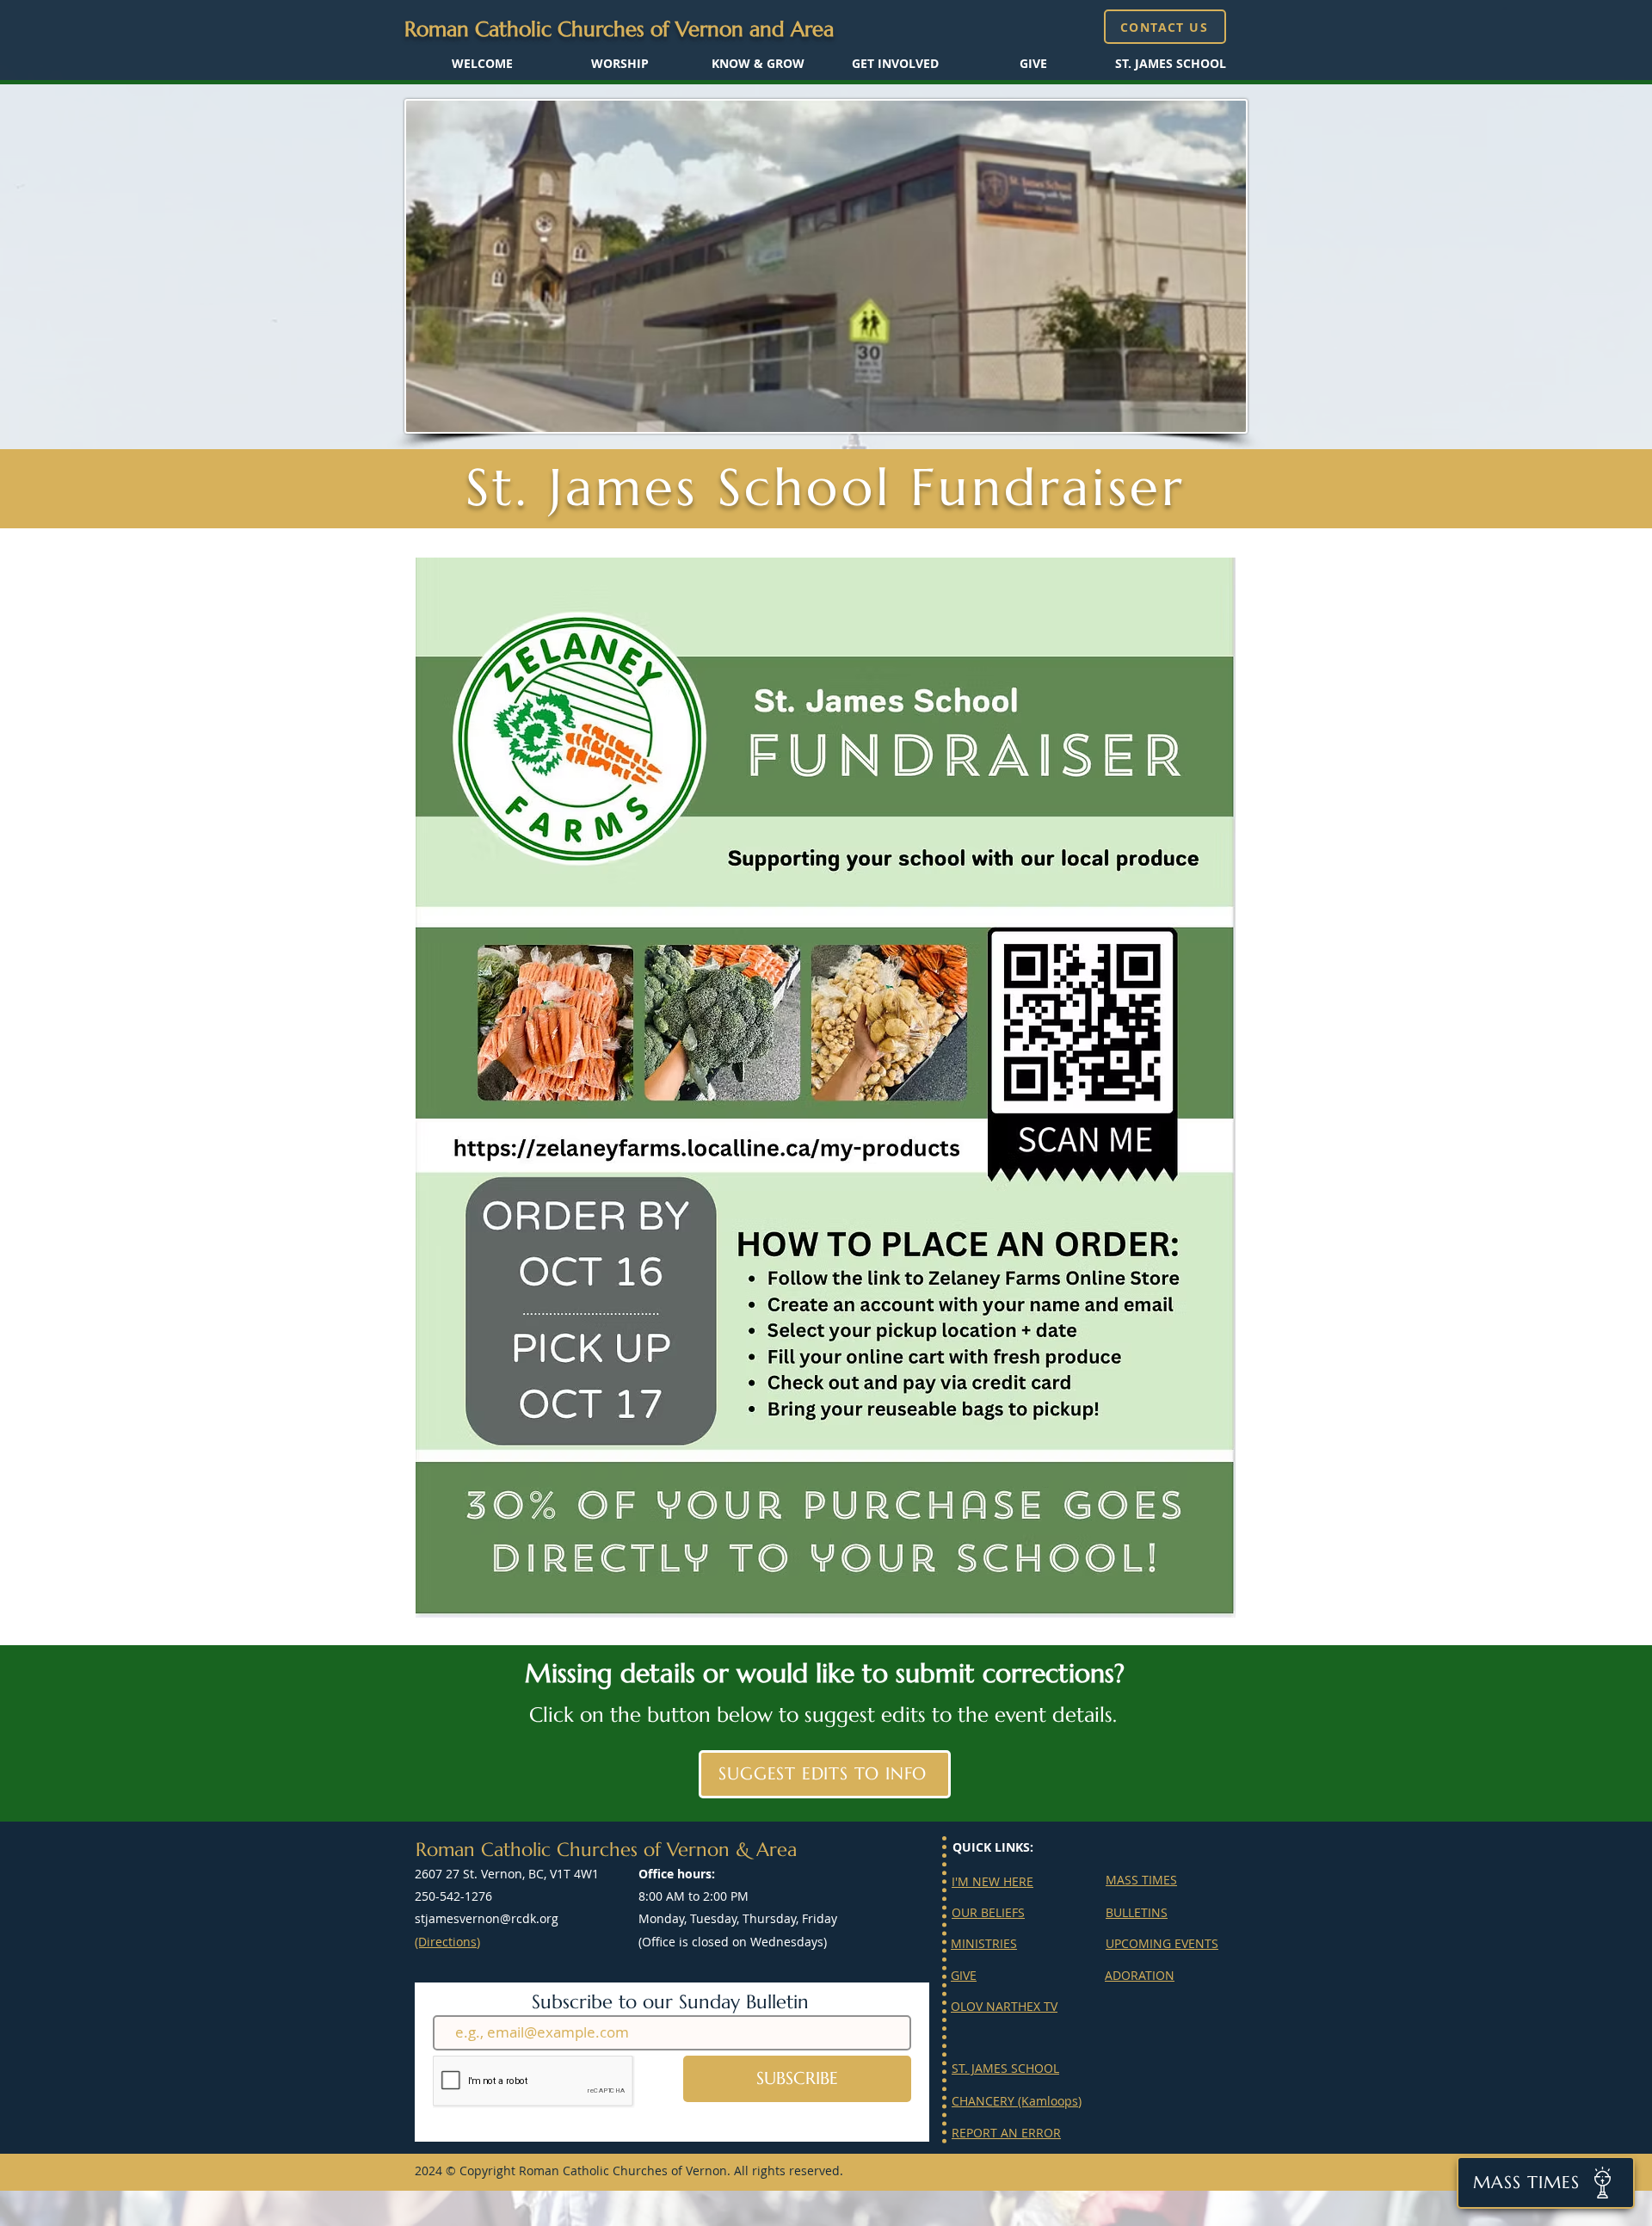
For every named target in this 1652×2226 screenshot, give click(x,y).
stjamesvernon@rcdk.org (487, 1918)
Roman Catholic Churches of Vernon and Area (619, 29)
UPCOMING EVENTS (1162, 1943)
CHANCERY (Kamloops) (1017, 2101)
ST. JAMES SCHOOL (1005, 2068)
